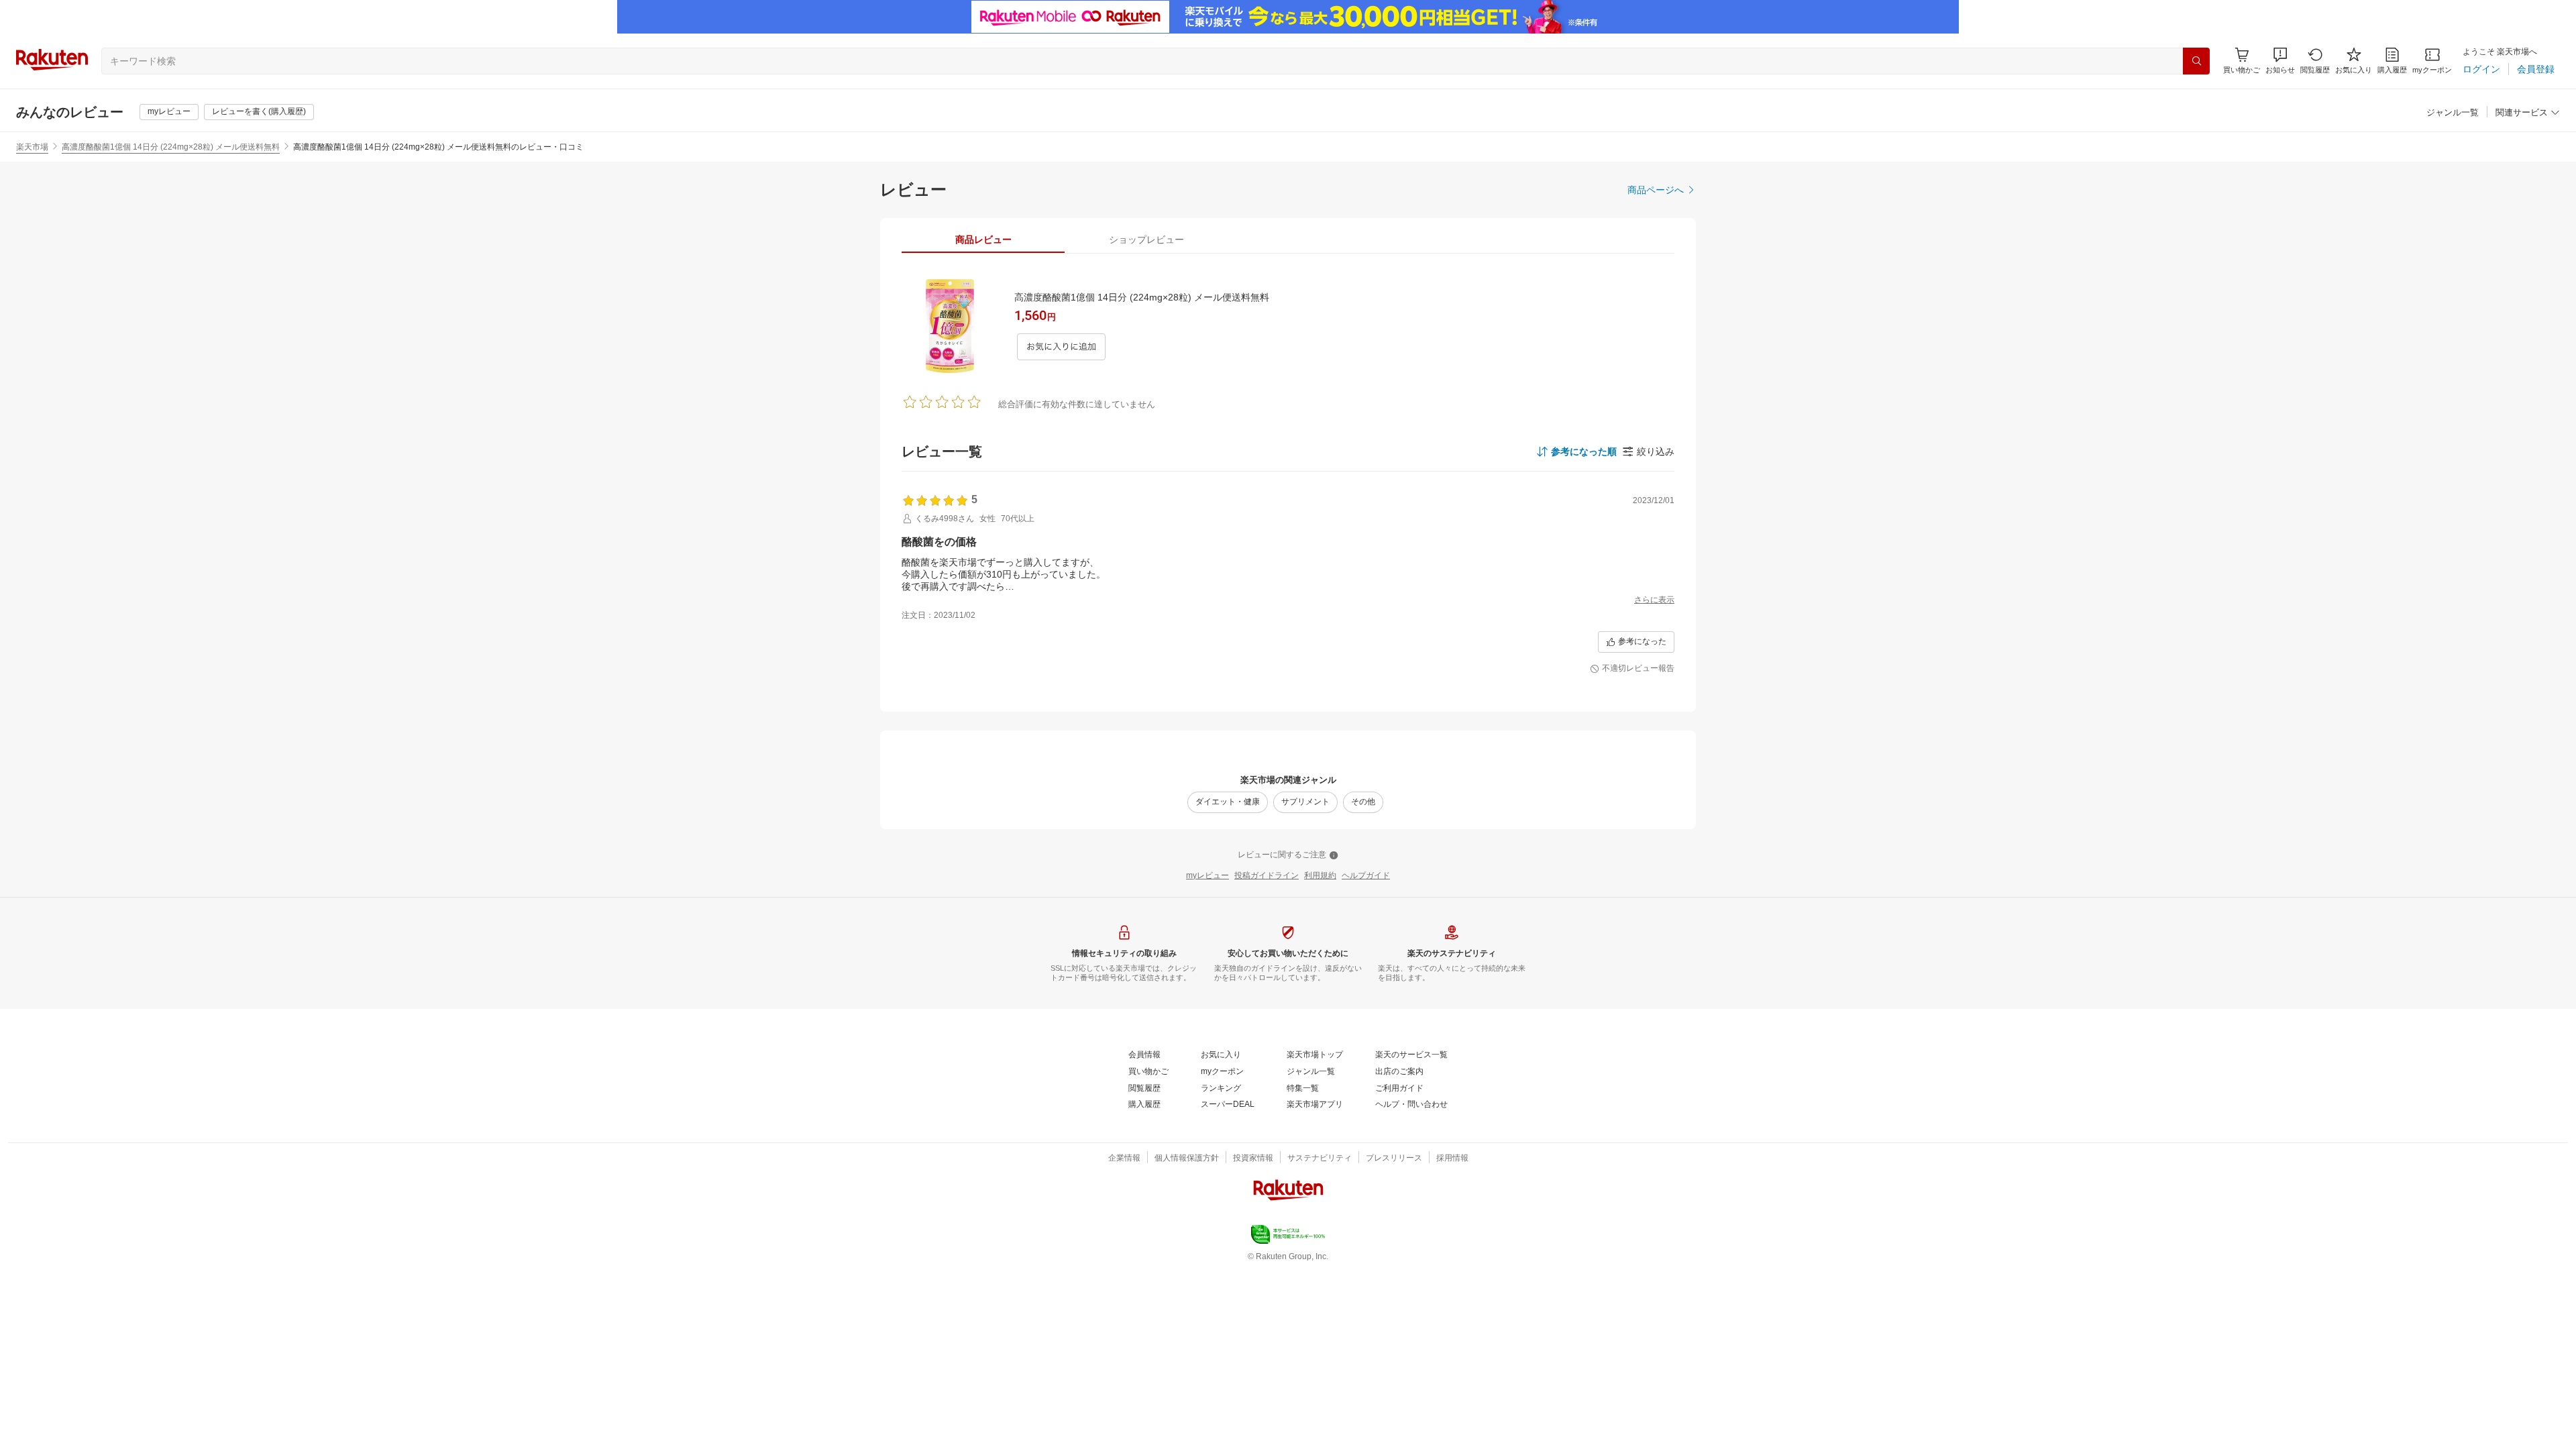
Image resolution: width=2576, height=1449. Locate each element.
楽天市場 (32, 147)
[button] (2280, 61)
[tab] (983, 239)
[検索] (2196, 61)
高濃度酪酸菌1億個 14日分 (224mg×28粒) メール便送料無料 (171, 147)
